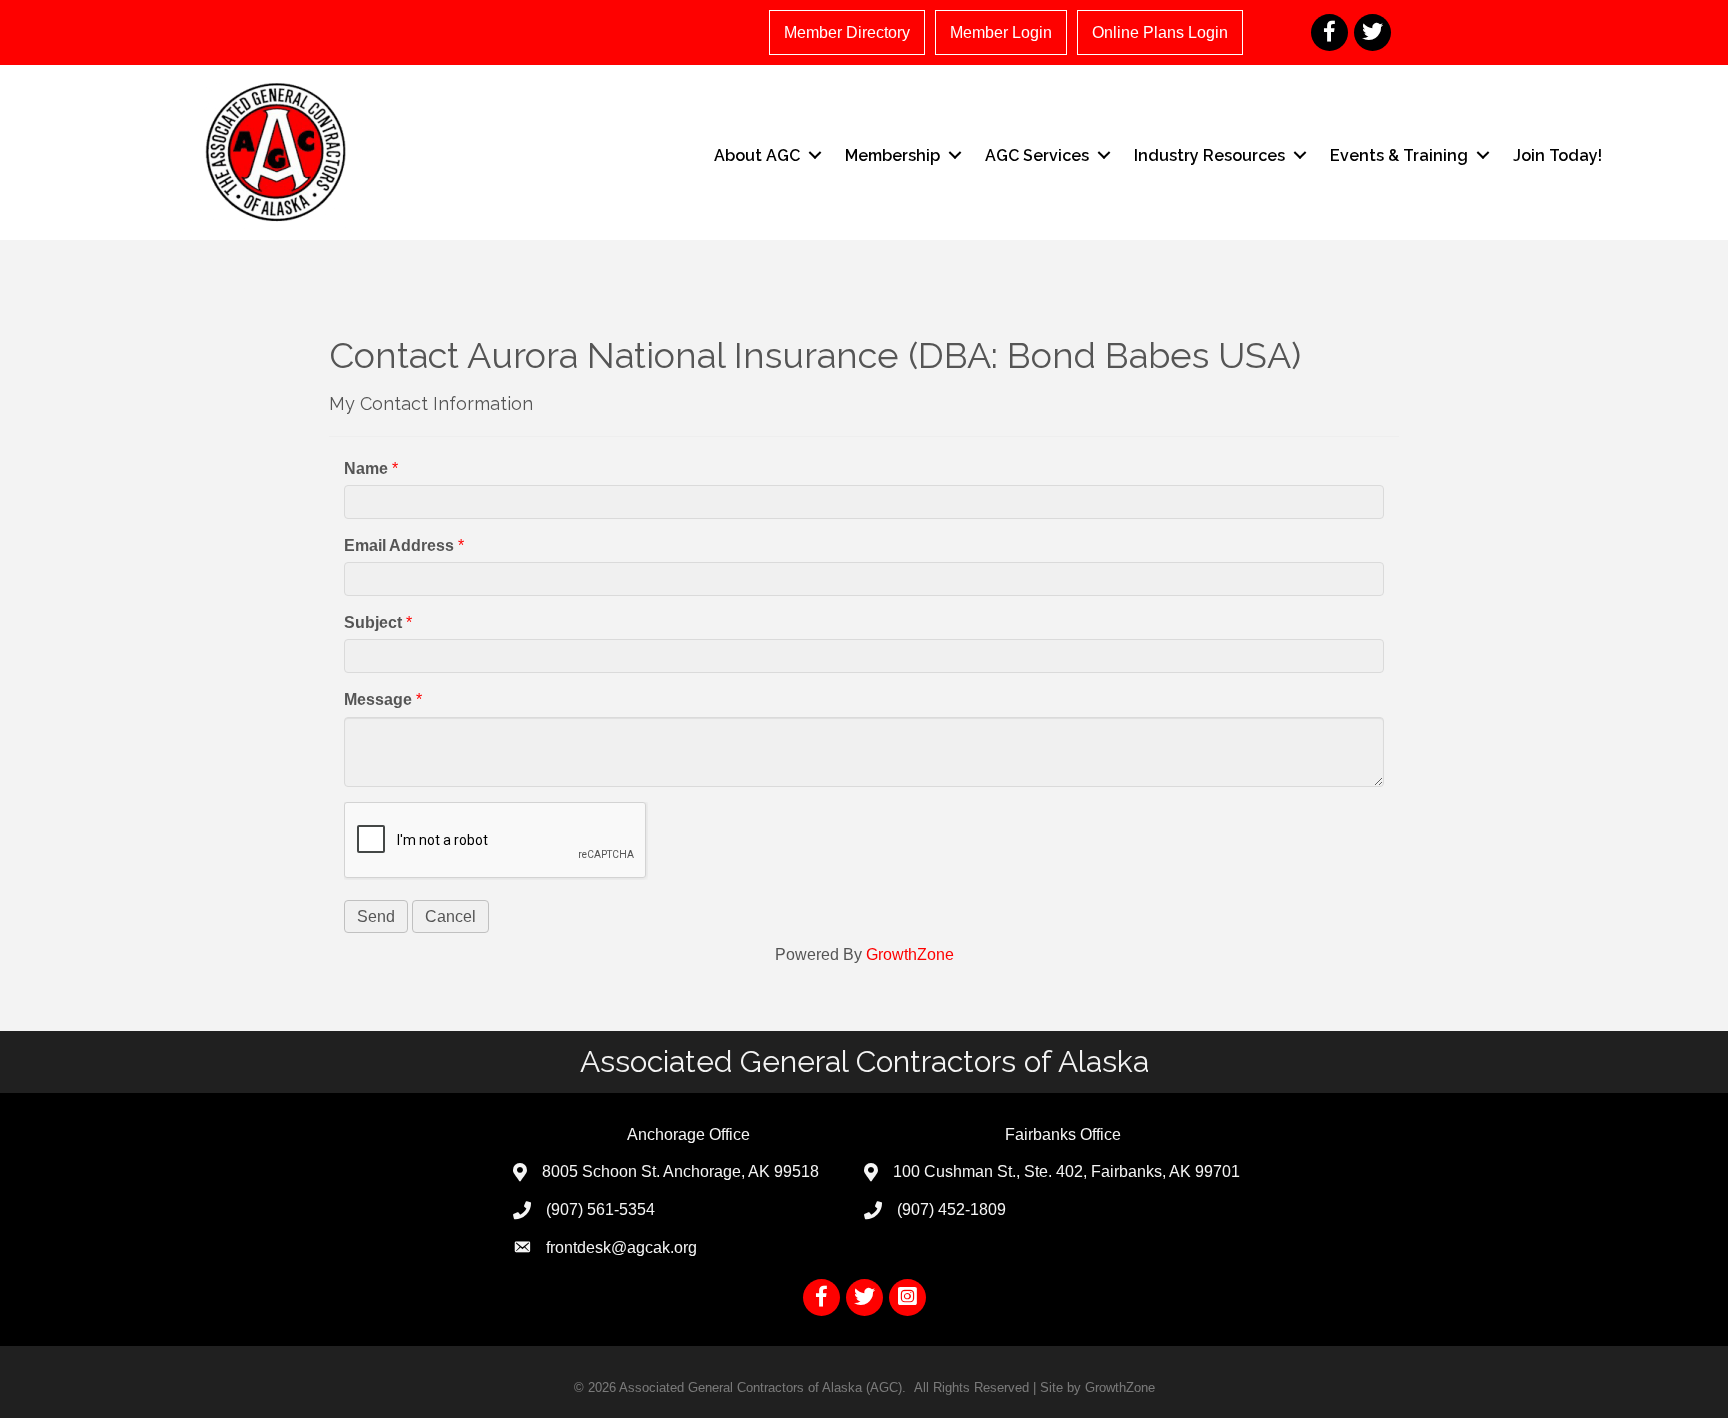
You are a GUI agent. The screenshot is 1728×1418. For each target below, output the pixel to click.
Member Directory (847, 32)
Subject (373, 622)
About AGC (757, 155)
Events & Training (1399, 155)
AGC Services (1037, 155)
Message (378, 699)
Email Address (399, 545)
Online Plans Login (1160, 32)
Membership (892, 155)
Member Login (1001, 32)
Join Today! (1557, 155)
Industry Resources (1209, 155)
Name (366, 468)
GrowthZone (910, 954)
